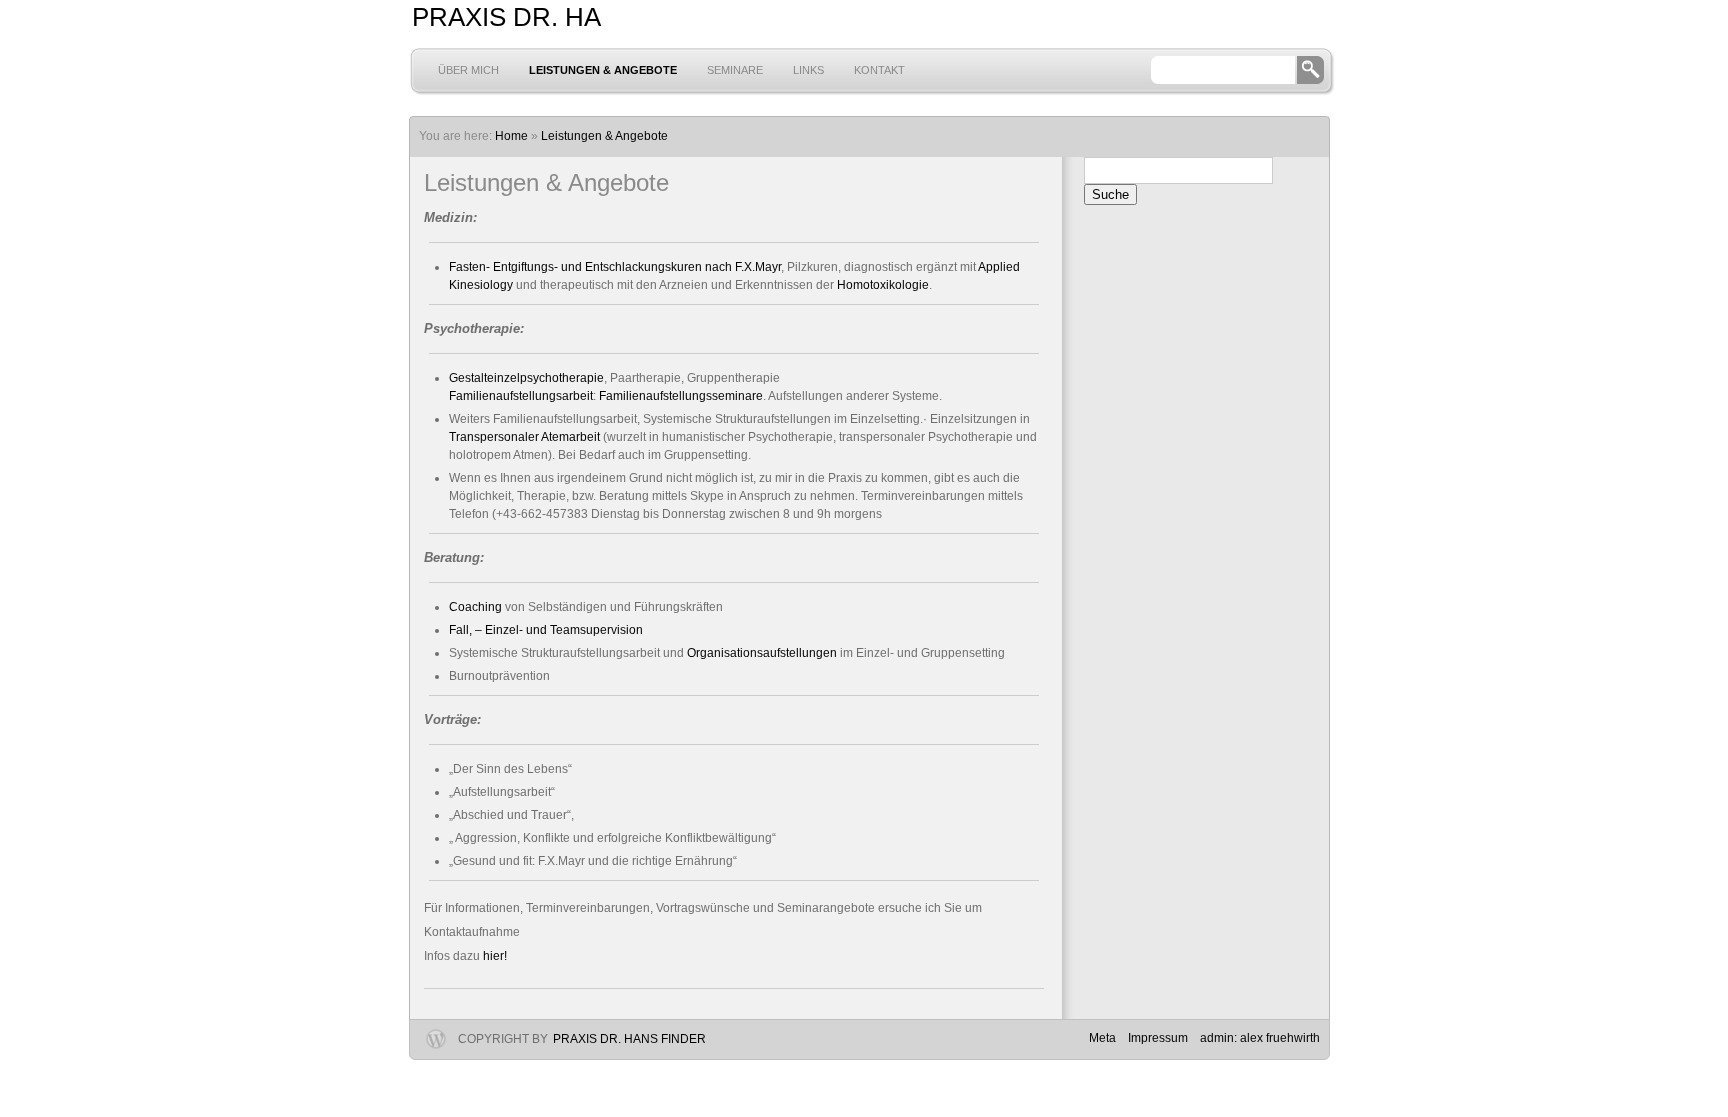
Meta (1102, 1038)
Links (808, 70)
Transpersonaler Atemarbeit (524, 437)
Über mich (468, 70)
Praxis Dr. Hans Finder (629, 1039)
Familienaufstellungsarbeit (521, 396)
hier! (496, 956)
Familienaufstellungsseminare (681, 396)
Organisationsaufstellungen (762, 653)
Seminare (735, 70)
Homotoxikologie (883, 285)
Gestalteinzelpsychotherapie (526, 378)
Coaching (475, 607)
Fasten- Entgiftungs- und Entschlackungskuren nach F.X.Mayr (615, 267)
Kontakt (879, 70)
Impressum (1158, 1038)
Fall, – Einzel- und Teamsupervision (546, 630)
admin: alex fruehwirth (1260, 1038)
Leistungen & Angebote (603, 70)
